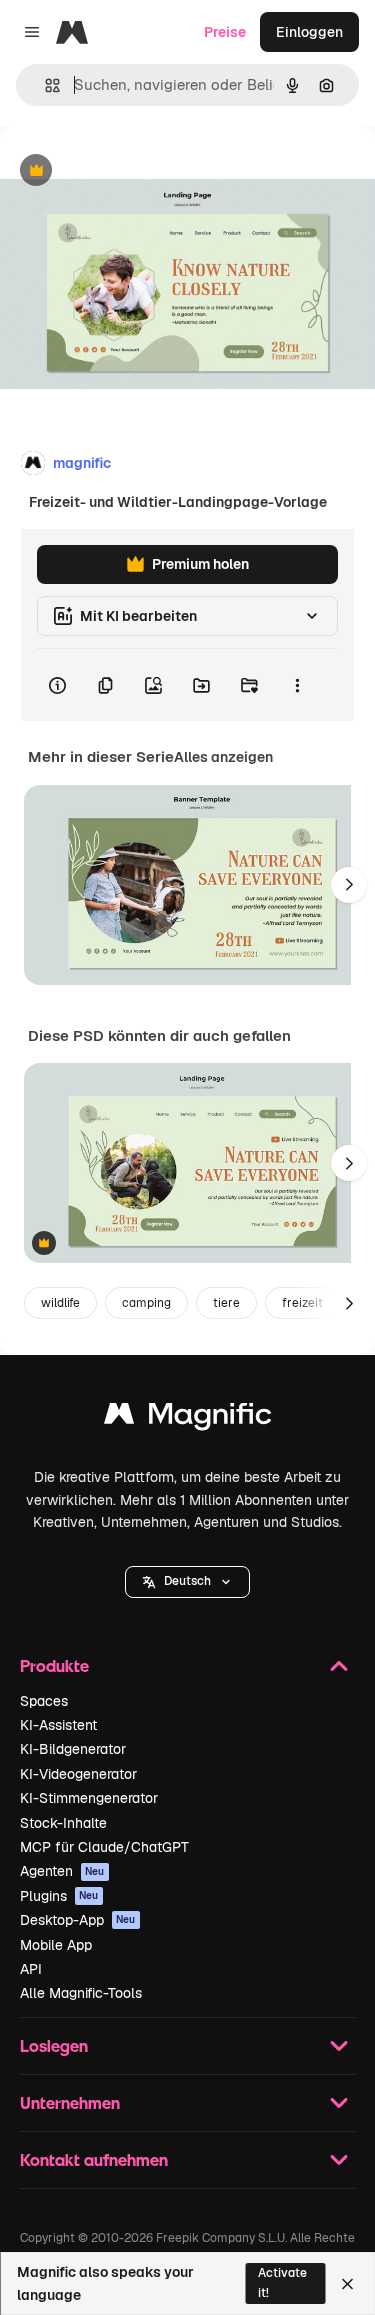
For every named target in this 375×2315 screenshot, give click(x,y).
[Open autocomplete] (44, 85)
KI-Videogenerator (78, 1774)
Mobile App (56, 1945)
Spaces (44, 1701)
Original (128, 171)
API (31, 1969)
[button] (187, 1582)
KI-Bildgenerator (73, 1749)
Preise (225, 32)
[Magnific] (188, 1418)
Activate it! (282, 2282)
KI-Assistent (58, 1725)
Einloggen (309, 32)
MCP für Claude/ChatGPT (104, 1847)
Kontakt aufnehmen (94, 2159)
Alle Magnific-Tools (81, 1993)
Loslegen (54, 2045)
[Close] (347, 2284)
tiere (226, 1303)
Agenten (62, 1871)
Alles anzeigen (223, 757)
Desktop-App (78, 1920)
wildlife (60, 1303)
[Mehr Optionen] (297, 685)
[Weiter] (349, 885)
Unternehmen (70, 2102)
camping (146, 1303)
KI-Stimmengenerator (89, 1798)
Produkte (54, 1665)
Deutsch (187, 1581)
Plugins (59, 1896)
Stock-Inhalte (63, 1823)
